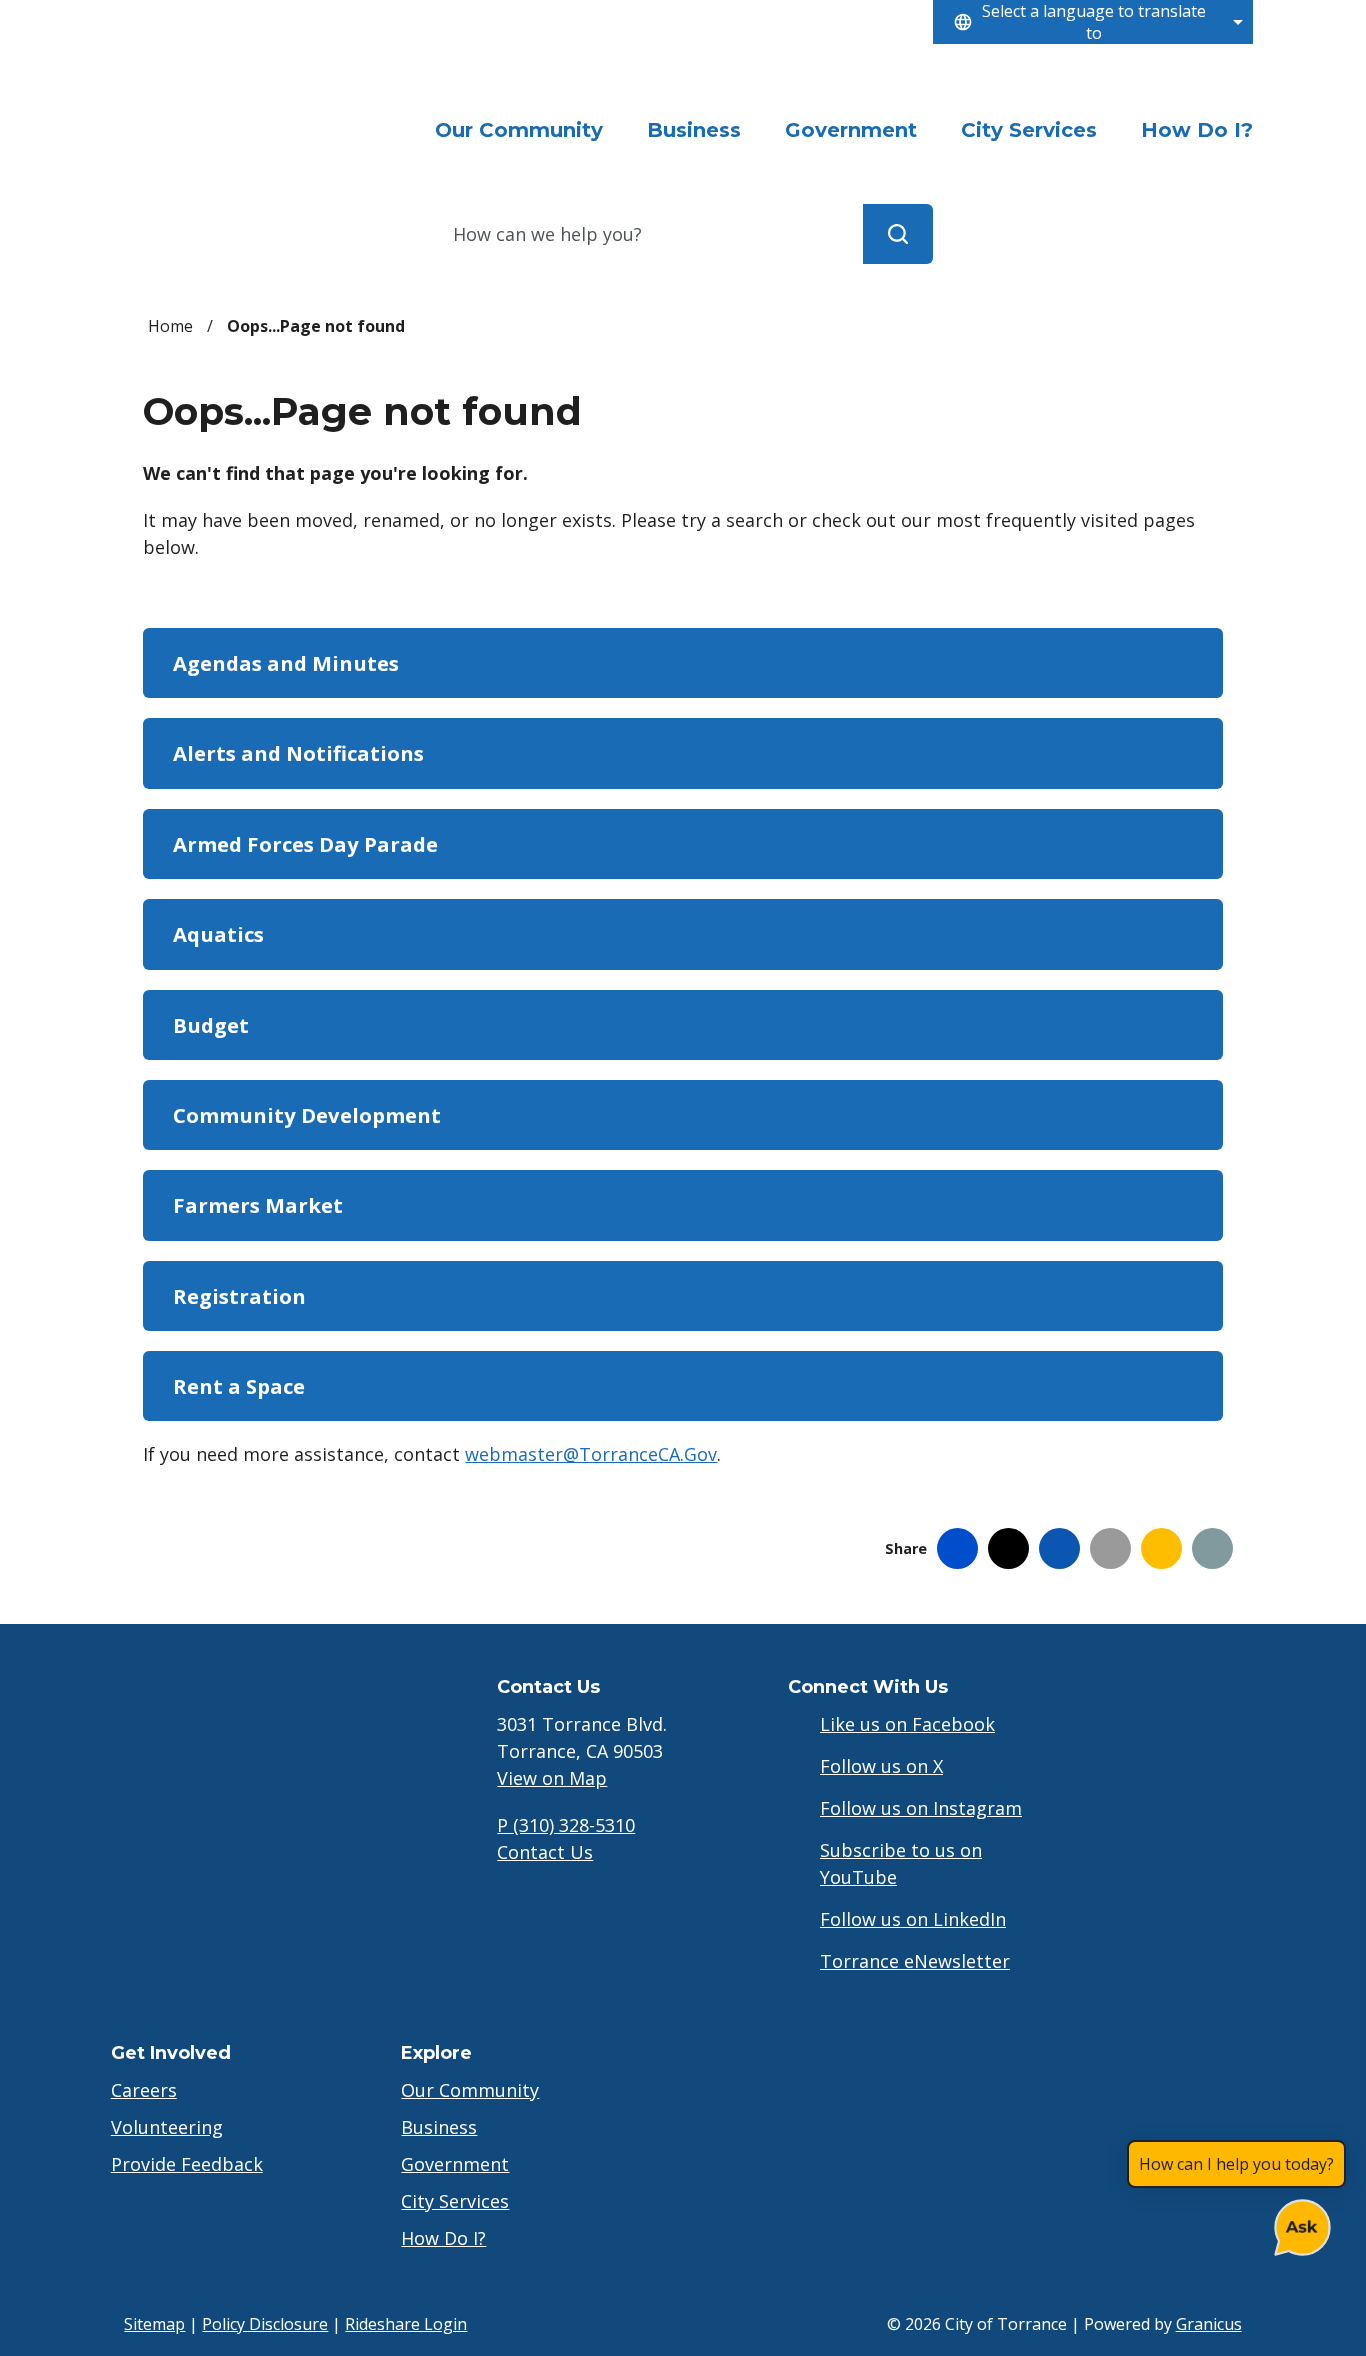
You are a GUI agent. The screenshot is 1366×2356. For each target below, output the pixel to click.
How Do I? (1197, 130)
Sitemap (154, 2324)
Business (694, 130)
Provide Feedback (187, 2164)
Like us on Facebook (907, 1724)
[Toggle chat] (1298, 2223)
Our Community (470, 2090)
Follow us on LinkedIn (913, 1919)
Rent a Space (239, 1386)
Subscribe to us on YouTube (901, 1863)
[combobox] (1093, 22)
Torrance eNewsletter (915, 1961)
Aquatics (218, 934)
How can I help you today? (1236, 2164)
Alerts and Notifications (298, 753)
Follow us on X (881, 1766)
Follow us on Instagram (921, 1808)
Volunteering (167, 2127)
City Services (1029, 130)
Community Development (307, 1115)
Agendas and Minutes (286, 663)
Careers (144, 2090)
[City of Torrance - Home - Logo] (253, 104)
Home (170, 326)
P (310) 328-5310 (566, 1825)
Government (851, 130)
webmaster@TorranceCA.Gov (591, 1454)
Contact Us (545, 1852)
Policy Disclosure (265, 2324)
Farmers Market (258, 1205)
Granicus (1209, 2324)
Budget (211, 1025)
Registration (239, 1296)
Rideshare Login (406, 2324)
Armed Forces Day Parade (305, 844)
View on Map (552, 1778)
